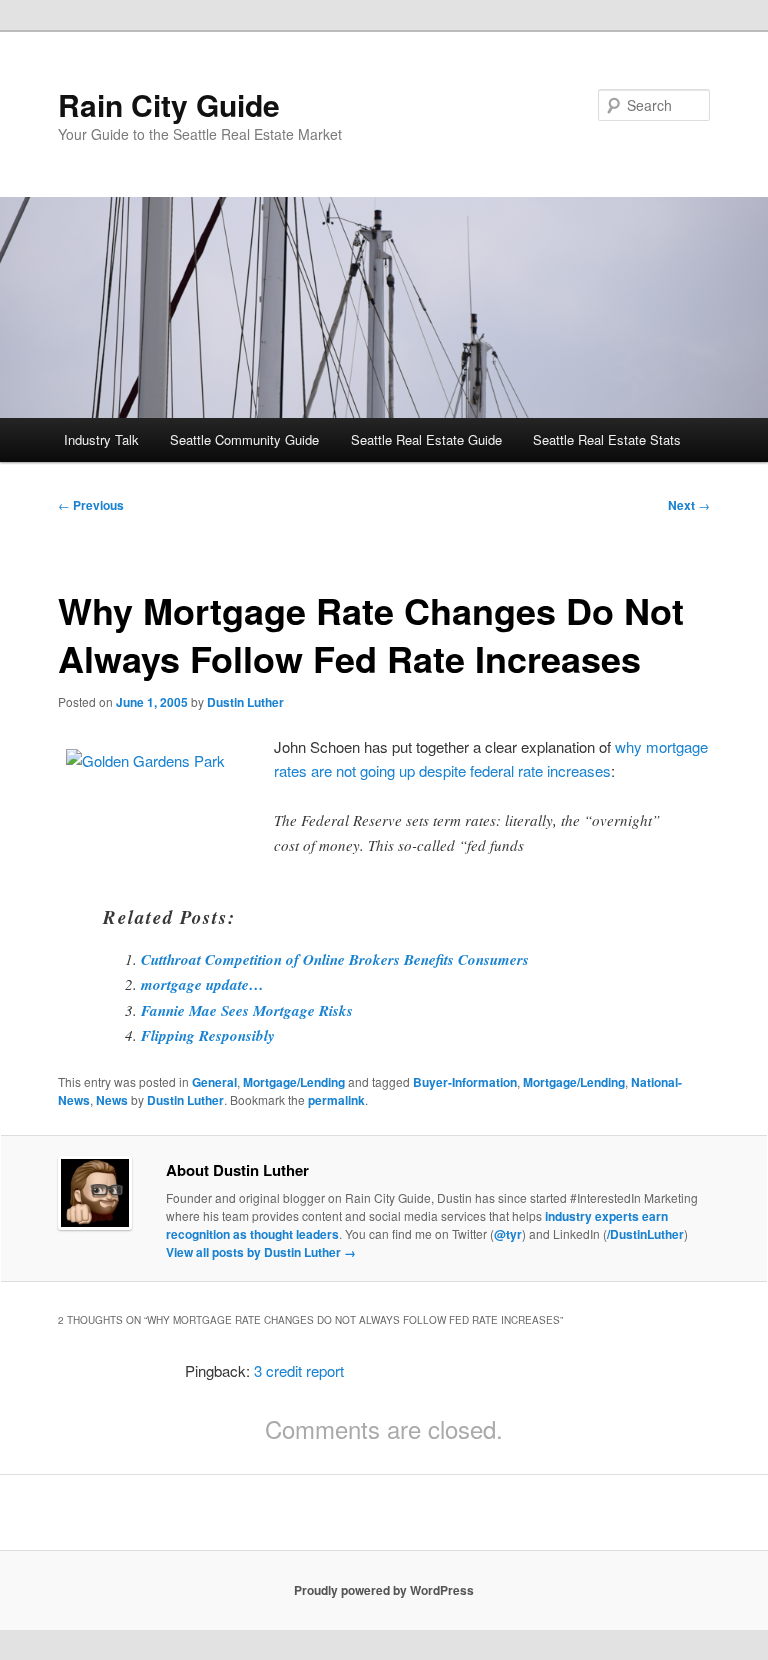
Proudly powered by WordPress (384, 1590)
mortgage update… (202, 984)
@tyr (508, 1234)
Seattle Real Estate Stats (607, 439)
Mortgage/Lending (294, 1082)
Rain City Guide (169, 104)
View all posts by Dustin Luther (261, 1252)
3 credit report (299, 1370)
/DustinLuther (645, 1234)
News (112, 1100)
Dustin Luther (245, 702)
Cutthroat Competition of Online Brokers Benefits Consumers (335, 959)
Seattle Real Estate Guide (426, 439)
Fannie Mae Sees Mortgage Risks (247, 1010)
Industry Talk (101, 439)
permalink (336, 1100)
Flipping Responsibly (208, 1035)
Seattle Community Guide (244, 439)
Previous (91, 505)
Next (689, 505)
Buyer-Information (465, 1082)
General (214, 1082)
